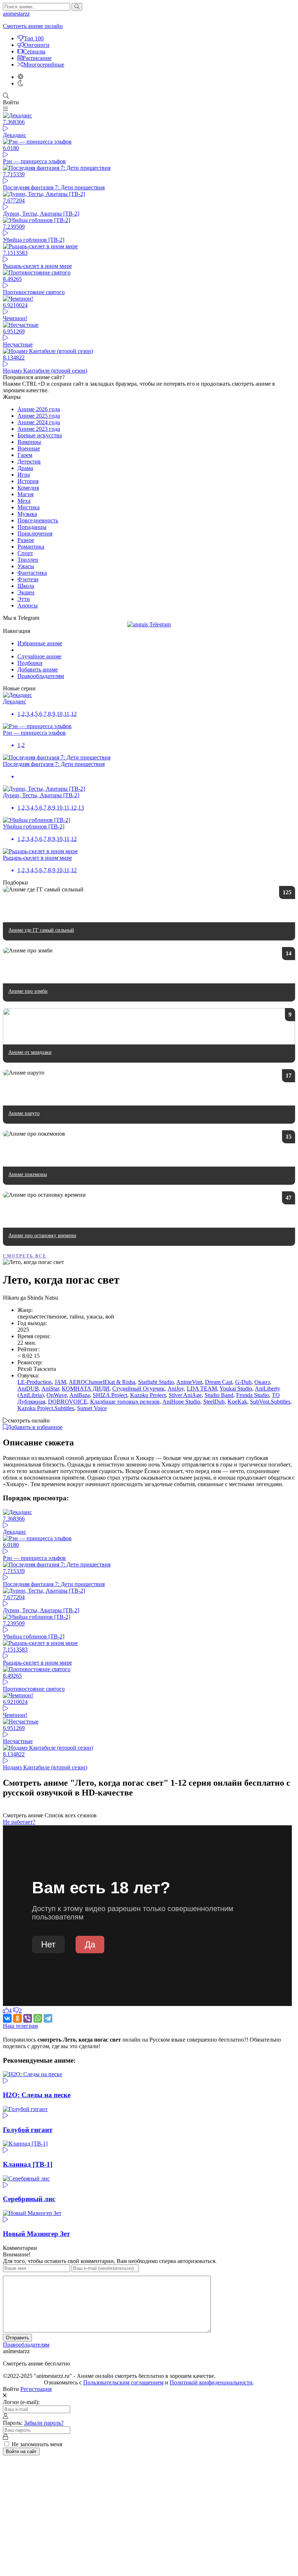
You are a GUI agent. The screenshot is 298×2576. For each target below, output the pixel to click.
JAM (60, 1382)
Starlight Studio (156, 1382)
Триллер (28, 560)
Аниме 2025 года (39, 416)
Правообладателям (41, 676)
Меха (24, 501)
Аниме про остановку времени (42, 1235)
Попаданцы (32, 527)
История (28, 481)
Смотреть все (25, 1256)
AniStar (50, 1389)
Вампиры (29, 442)
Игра (24, 475)
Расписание (37, 58)
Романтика (31, 547)
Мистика (29, 507)
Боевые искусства (40, 435)
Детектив (29, 462)
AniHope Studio (181, 1402)
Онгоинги (37, 45)
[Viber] (28, 2018)
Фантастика (32, 573)
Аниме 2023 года (39, 429)
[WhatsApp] (38, 2018)
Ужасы (26, 566)
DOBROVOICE (68, 1402)
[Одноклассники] (17, 2018)
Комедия (28, 488)
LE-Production (35, 1382)
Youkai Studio (236, 1389)
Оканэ (262, 1382)
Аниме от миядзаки (30, 1052)
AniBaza (80, 1395)
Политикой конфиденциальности (211, 2382)
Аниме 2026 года (39, 409)
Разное (26, 540)
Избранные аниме (40, 643)
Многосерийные (44, 65)
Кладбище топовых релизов (125, 1402)
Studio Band (219, 1395)
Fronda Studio (253, 1395)
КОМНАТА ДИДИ (86, 1389)
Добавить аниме (38, 669)
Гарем (25, 455)
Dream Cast (219, 1382)
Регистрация (36, 2389)
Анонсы (28, 605)
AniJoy (176, 1389)
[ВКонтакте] (7, 2018)
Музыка (27, 514)
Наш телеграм (20, 2026)
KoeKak (237, 1402)
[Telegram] (48, 2018)
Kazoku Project (148, 1395)
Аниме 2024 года (39, 422)
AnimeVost (189, 1382)
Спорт (25, 553)
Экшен (26, 592)
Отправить (17, 2338)
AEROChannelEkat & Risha (102, 1382)
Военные (29, 448)
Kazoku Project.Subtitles (46, 1408)
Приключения (35, 533)
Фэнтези (28, 579)
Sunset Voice (92, 1408)
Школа (26, 586)
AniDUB (28, 1389)
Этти (24, 599)
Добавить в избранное (35, 1427)
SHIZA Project (110, 1395)
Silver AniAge (185, 1395)
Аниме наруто (24, 1113)
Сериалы (34, 51)
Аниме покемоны (28, 1174)
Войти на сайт (21, 2451)
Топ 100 (34, 38)
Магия (25, 494)
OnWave (57, 1395)
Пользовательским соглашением (123, 2382)
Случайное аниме (39, 656)
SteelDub (214, 1402)
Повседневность (38, 520)
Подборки (30, 663)
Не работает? (19, 1822)
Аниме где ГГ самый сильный (41, 930)
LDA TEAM (202, 1389)
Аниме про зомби (28, 991)
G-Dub (243, 1382)
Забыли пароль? (44, 2423)
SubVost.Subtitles (270, 1402)
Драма (25, 468)
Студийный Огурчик (138, 1389)
